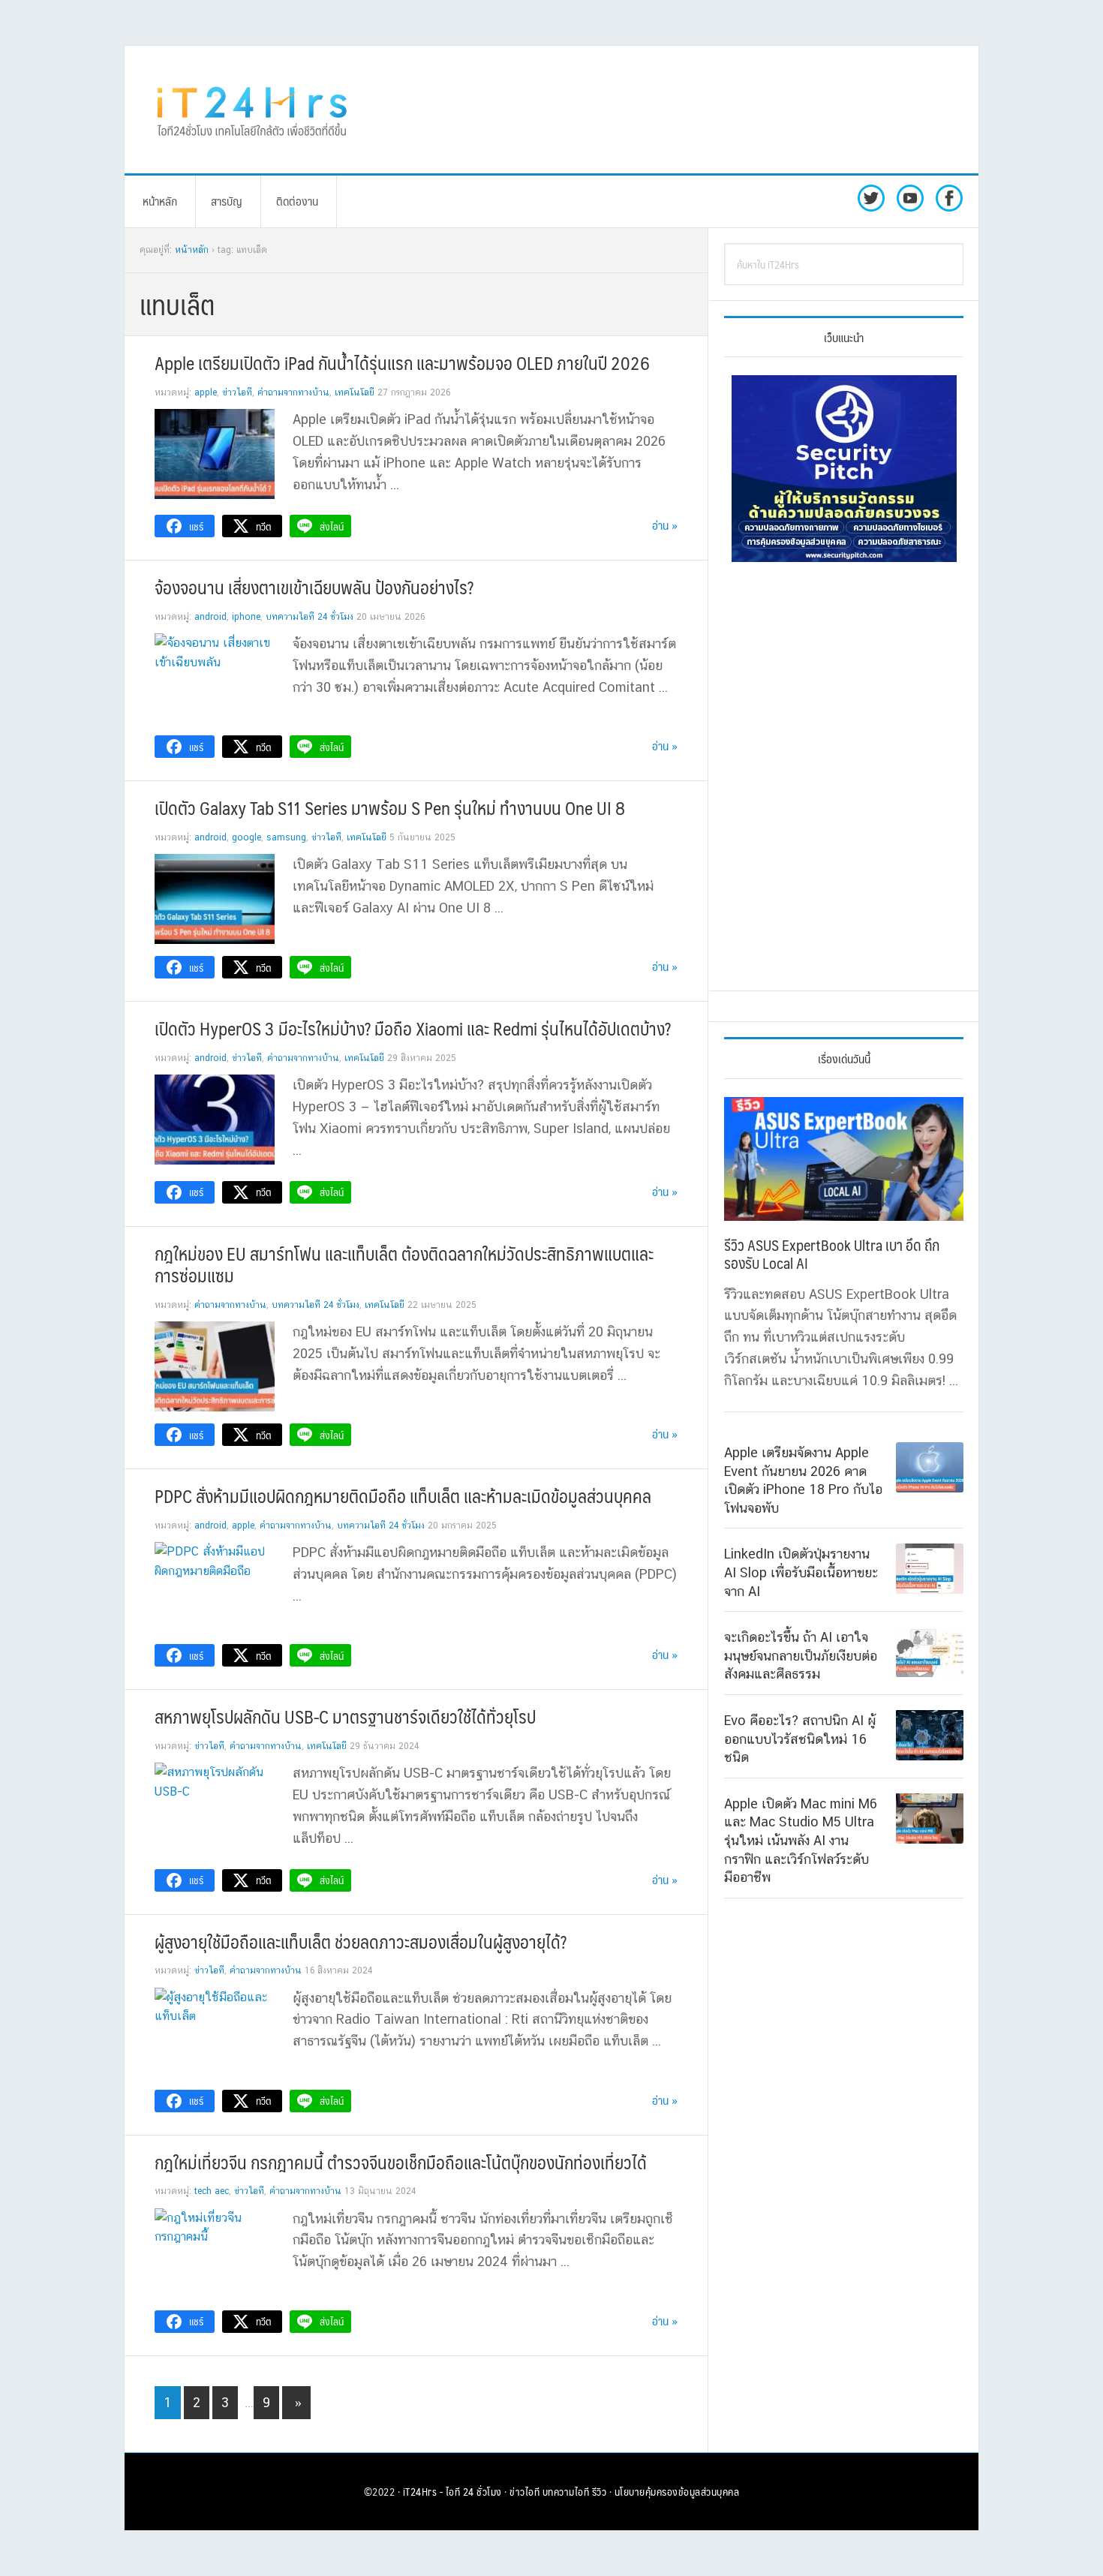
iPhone (246, 617)
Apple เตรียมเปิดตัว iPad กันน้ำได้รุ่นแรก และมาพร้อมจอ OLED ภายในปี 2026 (402, 362)
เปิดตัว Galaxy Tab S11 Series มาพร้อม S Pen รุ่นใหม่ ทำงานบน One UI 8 (390, 807)
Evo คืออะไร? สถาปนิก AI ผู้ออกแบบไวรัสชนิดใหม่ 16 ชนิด (800, 1738)
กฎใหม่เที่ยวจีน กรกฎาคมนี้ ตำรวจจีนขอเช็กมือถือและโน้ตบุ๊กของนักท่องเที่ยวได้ (401, 2162)
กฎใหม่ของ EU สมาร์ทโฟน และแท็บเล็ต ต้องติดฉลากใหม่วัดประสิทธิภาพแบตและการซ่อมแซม (404, 1264)
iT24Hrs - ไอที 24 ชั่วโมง (452, 2491)
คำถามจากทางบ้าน (293, 392)
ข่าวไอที (237, 392)
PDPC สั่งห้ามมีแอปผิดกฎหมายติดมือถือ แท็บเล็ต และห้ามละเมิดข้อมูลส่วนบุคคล (403, 1495)
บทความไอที (566, 2491)
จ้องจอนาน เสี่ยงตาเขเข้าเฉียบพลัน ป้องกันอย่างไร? (314, 587)
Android (210, 617)
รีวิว (600, 2491)
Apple (206, 392)
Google (246, 837)
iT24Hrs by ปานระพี (252, 110)
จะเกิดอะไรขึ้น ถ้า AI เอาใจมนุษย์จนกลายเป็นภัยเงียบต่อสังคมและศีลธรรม (801, 1655)
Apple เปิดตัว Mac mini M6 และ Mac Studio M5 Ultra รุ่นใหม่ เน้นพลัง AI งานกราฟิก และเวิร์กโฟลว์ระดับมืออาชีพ (801, 1840)
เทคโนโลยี (355, 392)
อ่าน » (665, 525)
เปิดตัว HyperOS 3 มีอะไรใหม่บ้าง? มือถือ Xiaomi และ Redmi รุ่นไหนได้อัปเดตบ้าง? (413, 1028)
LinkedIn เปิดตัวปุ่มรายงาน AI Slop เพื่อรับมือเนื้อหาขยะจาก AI (801, 1572)
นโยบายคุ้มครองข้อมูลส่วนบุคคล (677, 2491)
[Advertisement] (675, 110)
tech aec (212, 2191)
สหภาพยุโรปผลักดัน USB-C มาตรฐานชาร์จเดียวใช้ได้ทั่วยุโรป (345, 1716)
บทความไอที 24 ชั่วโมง (310, 617)
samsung (286, 837)
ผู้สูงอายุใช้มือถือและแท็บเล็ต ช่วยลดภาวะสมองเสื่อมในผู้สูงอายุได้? (361, 1941)
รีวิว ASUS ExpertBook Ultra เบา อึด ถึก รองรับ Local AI (832, 1254)
